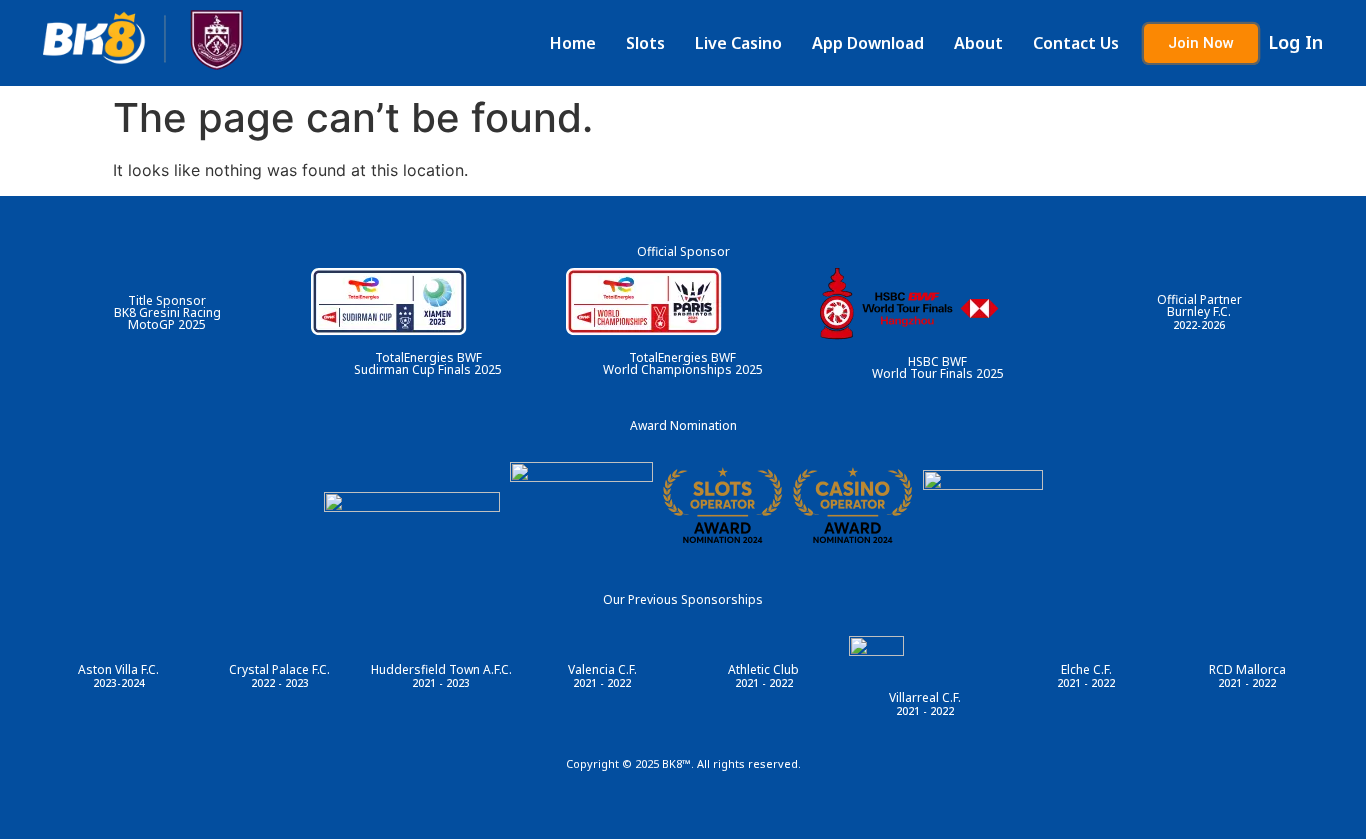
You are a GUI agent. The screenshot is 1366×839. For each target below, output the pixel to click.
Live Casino (738, 43)
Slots (645, 43)
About (978, 43)
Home (573, 43)
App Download (868, 43)
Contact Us (1076, 43)
